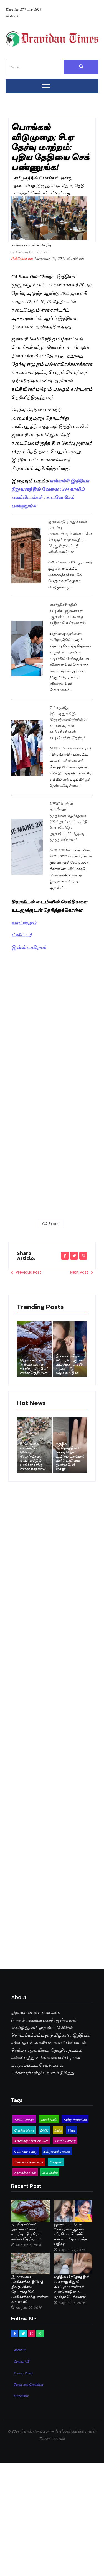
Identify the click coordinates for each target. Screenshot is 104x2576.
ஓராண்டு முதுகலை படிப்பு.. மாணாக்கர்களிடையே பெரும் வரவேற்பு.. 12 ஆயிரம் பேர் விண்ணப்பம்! (26, 555)
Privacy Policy (23, 2373)
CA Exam (51, 1224)
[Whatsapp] (40, 2333)
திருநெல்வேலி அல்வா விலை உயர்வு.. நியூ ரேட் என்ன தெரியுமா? (34, 1366)
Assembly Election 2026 (31, 2140)
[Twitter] (23, 2333)
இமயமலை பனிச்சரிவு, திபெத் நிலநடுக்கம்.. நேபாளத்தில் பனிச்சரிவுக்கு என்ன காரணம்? (33, 1456)
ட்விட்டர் (21, 934)
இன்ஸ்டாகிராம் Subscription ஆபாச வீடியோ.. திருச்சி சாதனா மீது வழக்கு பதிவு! (70, 1364)
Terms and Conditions (29, 2384)
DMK (44, 2130)
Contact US (22, 2361)
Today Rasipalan (75, 2119)
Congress (56, 2162)
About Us (20, 2349)
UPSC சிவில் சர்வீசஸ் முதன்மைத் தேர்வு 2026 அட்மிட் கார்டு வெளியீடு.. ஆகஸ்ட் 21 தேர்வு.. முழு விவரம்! (27, 846)
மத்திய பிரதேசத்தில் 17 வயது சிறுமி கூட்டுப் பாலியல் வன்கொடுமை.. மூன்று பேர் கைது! (70, 1456)
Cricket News (24, 2130)
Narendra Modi (25, 2172)
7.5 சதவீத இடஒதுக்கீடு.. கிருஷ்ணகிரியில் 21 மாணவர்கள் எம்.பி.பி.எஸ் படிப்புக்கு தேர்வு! (27, 748)
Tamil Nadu (49, 2119)
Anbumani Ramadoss (29, 2162)
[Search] (81, 67)
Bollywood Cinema (57, 2151)
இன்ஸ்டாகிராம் (29, 947)
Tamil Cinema (24, 2119)
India (58, 2130)
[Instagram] (32, 2333)
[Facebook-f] (15, 2333)
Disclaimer (21, 2395)
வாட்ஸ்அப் (24, 922)
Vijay (72, 2130)
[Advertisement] (52, 1007)
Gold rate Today (26, 2151)
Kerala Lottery (65, 2140)
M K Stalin (50, 2172)
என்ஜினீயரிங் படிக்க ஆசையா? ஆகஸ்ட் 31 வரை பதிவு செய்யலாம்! (27, 648)
